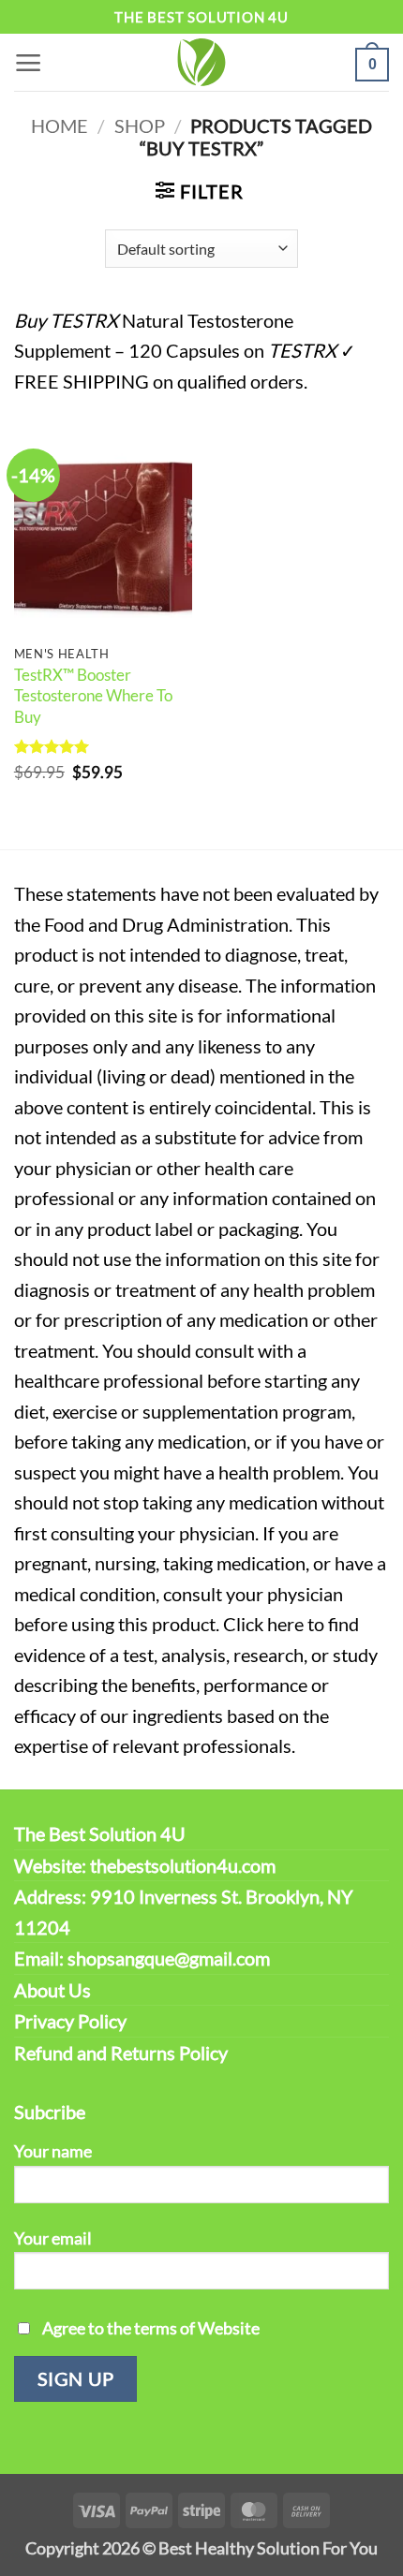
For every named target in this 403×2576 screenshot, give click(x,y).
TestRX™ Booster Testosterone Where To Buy (93, 696)
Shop (140, 125)
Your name (53, 2151)
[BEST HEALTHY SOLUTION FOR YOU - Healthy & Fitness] (201, 62)
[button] (29, 62)
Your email (53, 2238)
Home (60, 125)
